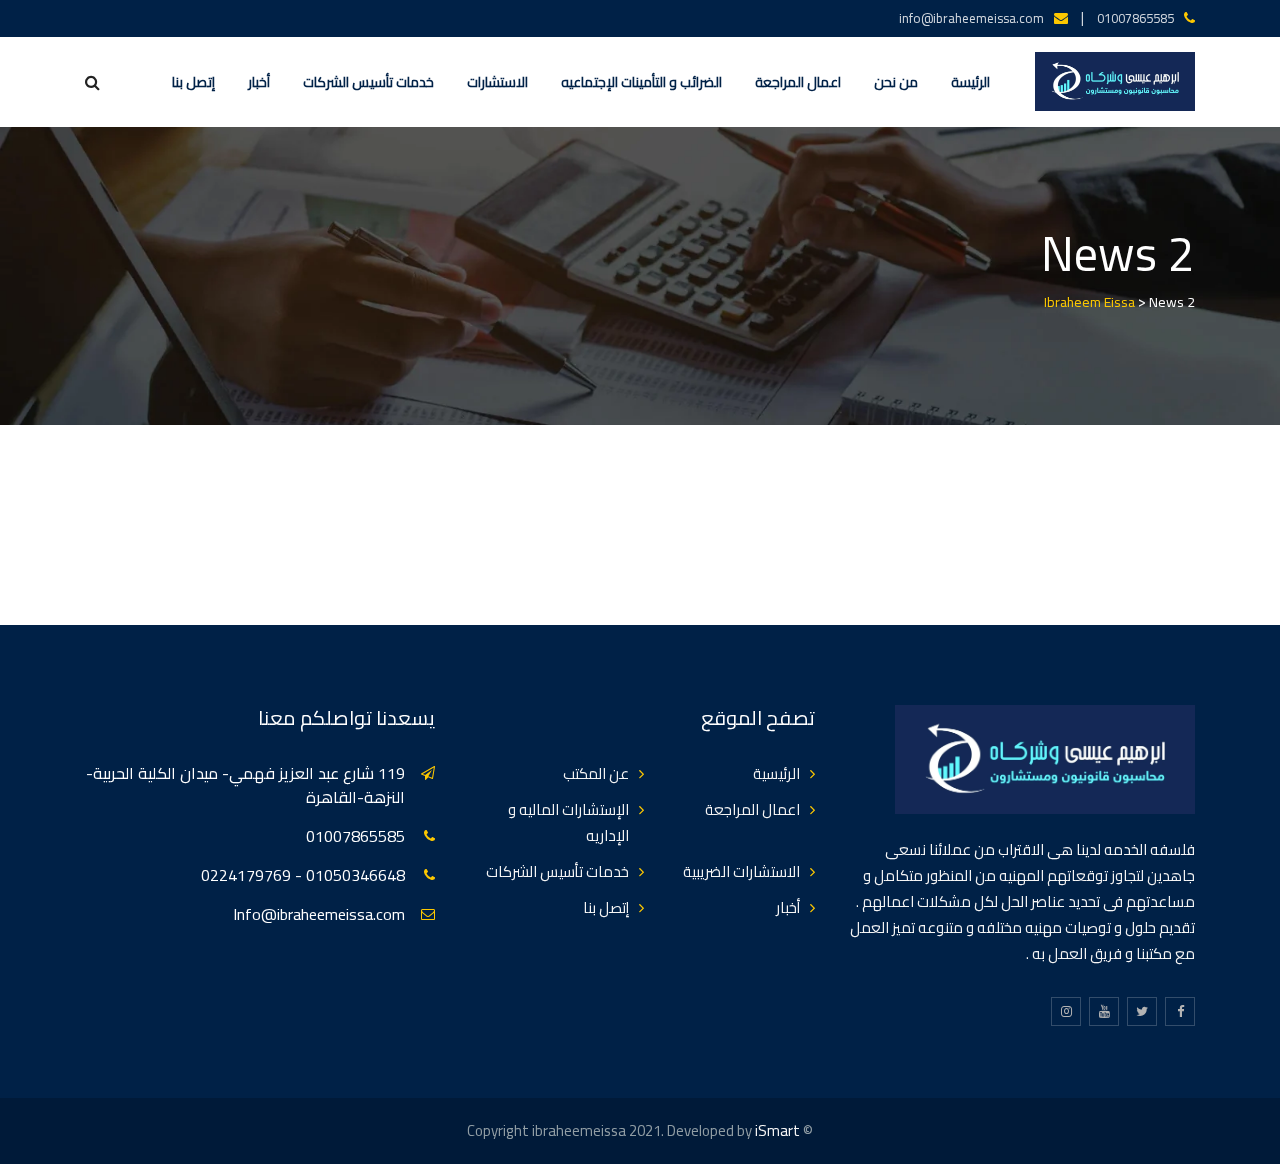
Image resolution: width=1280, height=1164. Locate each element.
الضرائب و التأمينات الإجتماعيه (641, 82)
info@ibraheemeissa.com (971, 18)
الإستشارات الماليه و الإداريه (568, 822)
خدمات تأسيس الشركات (368, 82)
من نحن (896, 82)
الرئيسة (970, 82)
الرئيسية (776, 773)
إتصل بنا (193, 82)
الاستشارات (497, 82)
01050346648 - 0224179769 (303, 875)
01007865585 (1135, 18)
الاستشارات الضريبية (741, 871)
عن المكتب (596, 773)
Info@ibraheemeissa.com (319, 914)
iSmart (777, 1130)
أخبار (259, 82)
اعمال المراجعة (798, 82)
